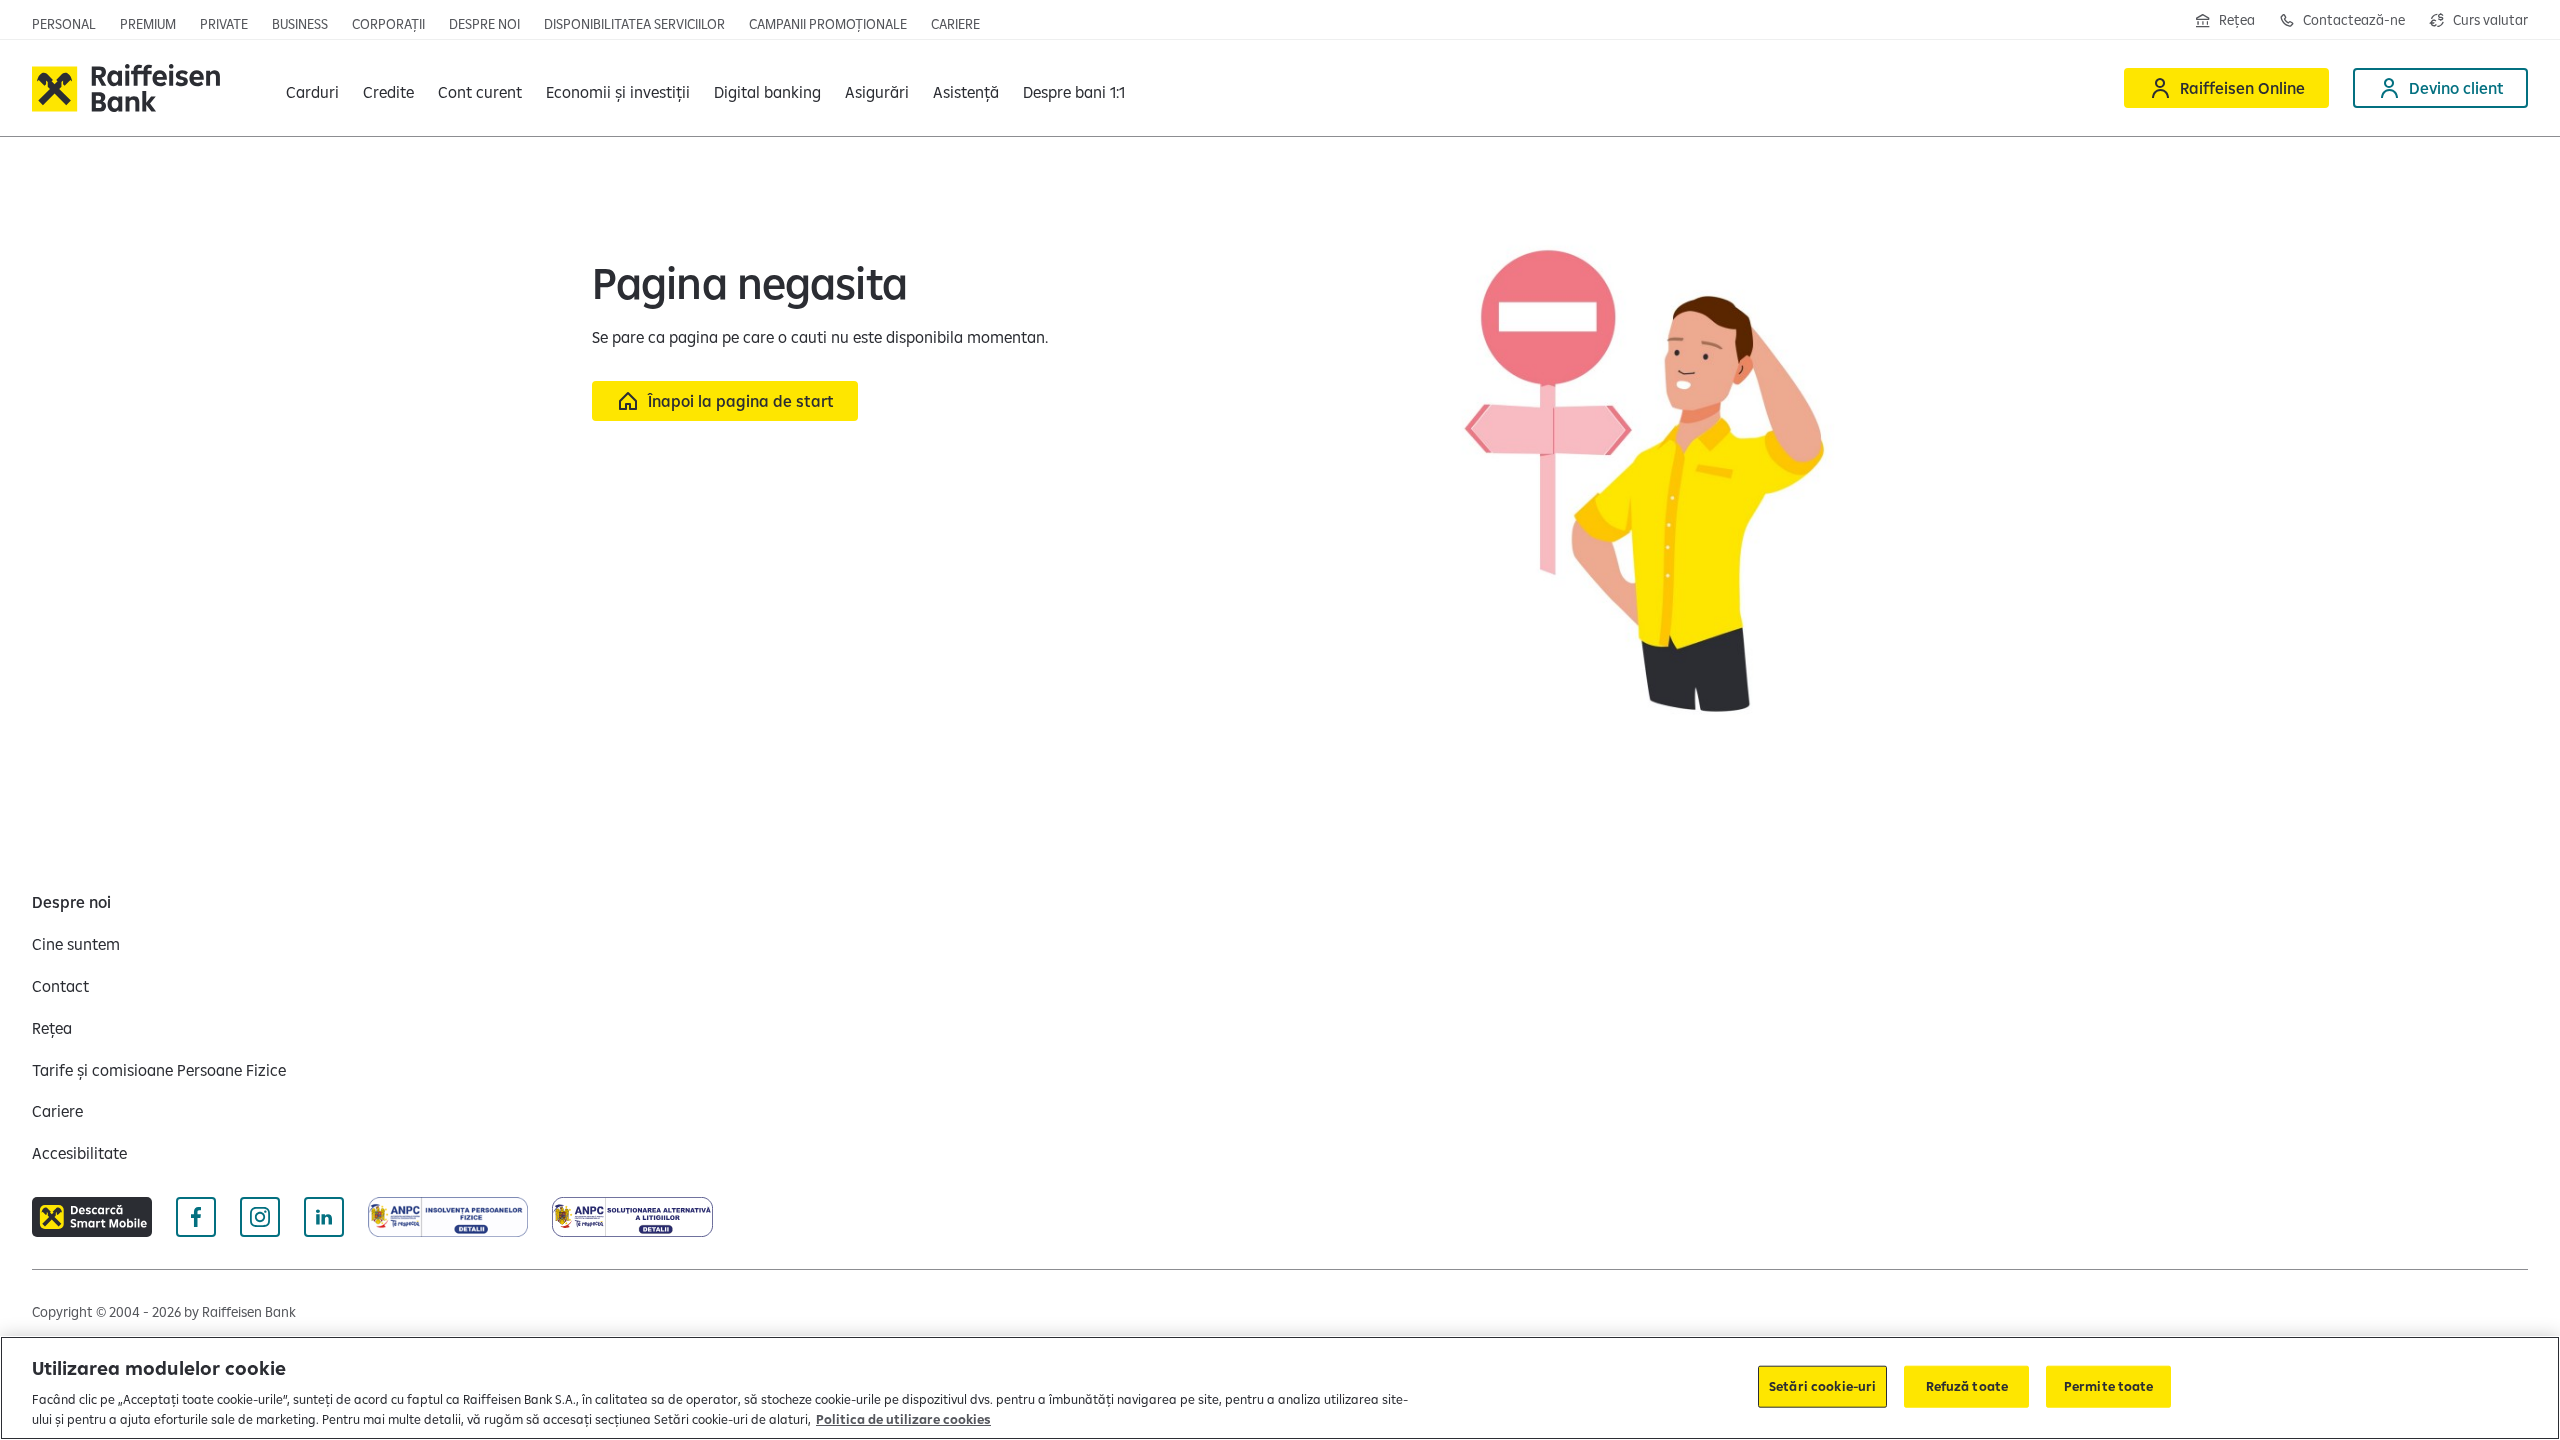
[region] (1280, 1388)
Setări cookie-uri (1822, 1386)
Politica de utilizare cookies (903, 1419)
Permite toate (2109, 1386)
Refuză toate (1967, 1386)
